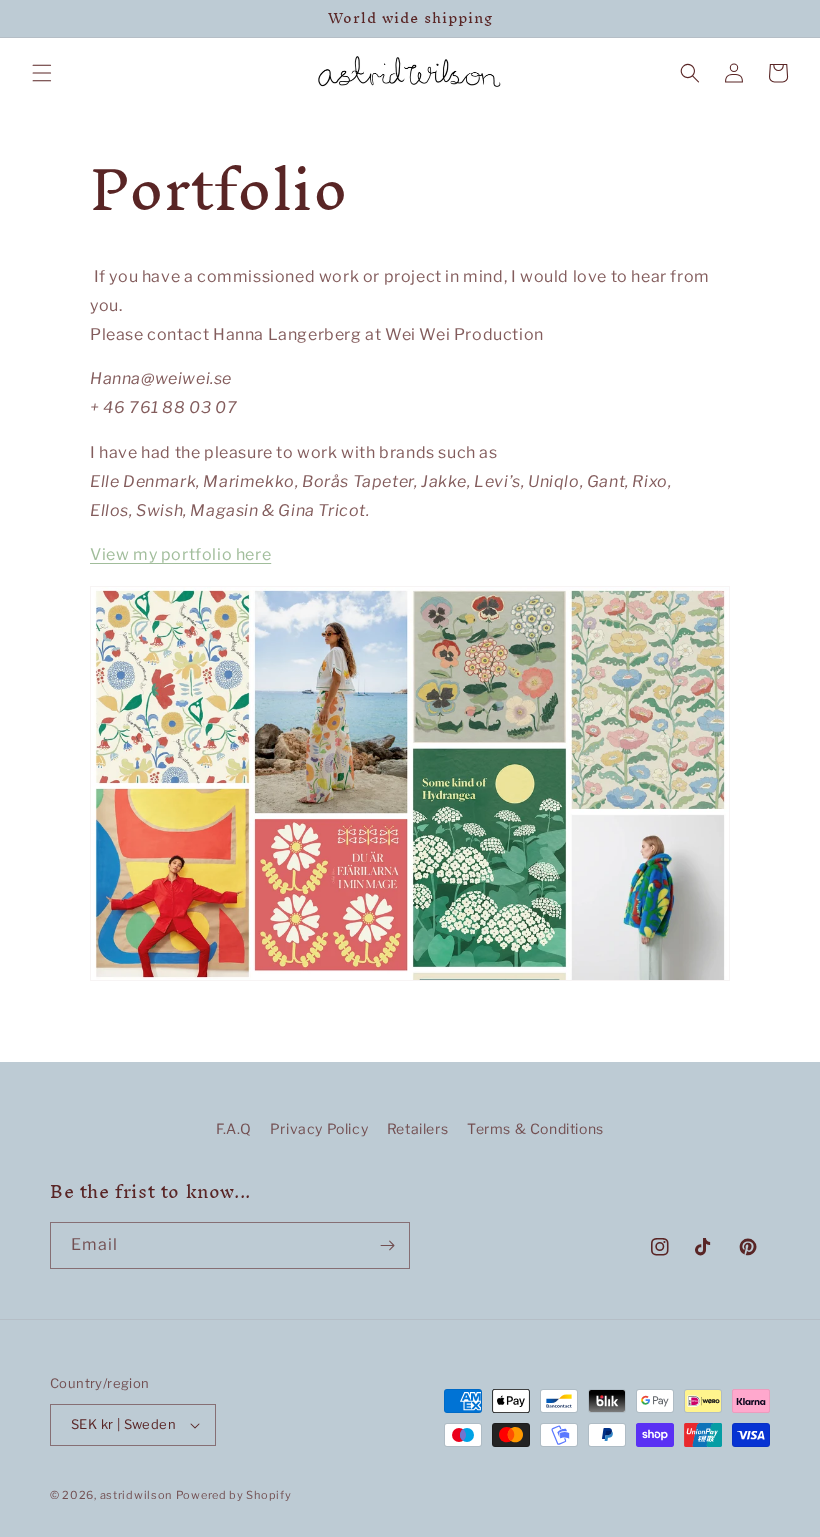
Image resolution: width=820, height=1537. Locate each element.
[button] (42, 73)
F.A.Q (233, 1128)
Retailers (417, 1128)
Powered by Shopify (234, 1495)
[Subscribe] (387, 1245)
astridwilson (136, 1495)
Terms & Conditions (535, 1128)
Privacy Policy (319, 1128)
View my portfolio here (180, 554)
